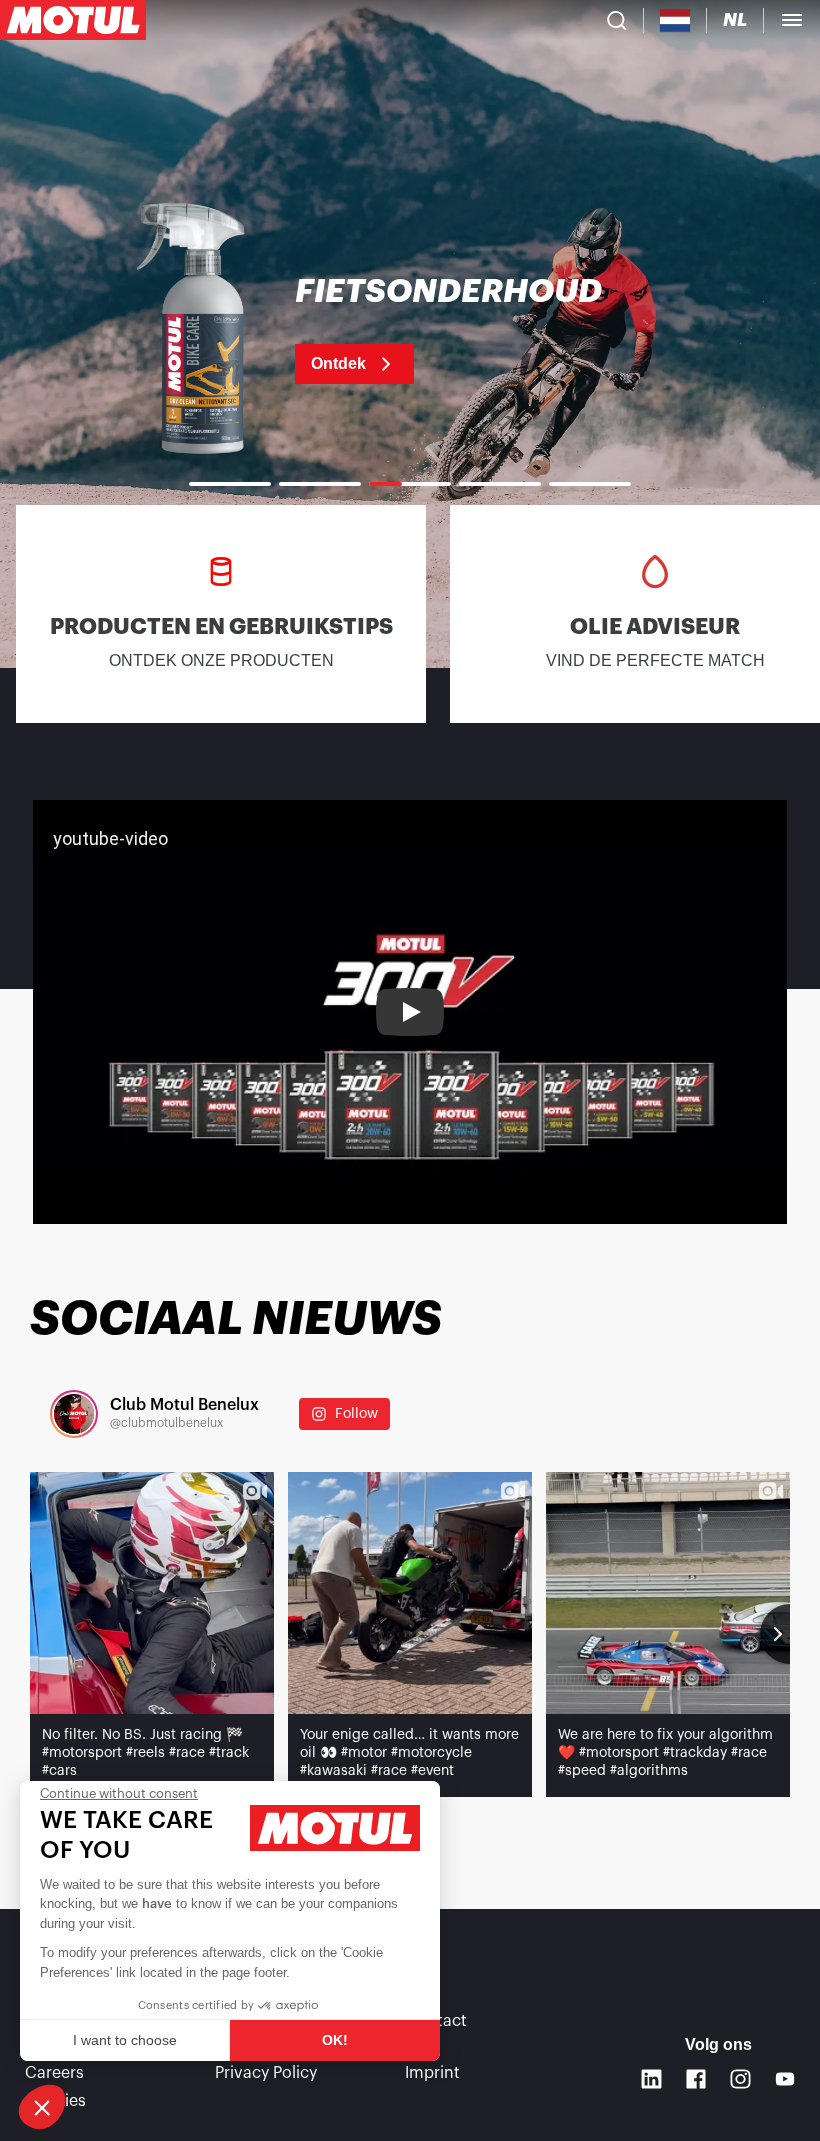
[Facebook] (696, 2079)
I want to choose (125, 2040)
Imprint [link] (432, 2073)
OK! (335, 2040)
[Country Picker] (675, 20)
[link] (410, 330)
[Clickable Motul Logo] (73, 20)
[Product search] (617, 20)
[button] (42, 2107)
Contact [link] (436, 2021)
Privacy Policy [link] (266, 2073)
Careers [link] (54, 2073)
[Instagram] (740, 2079)
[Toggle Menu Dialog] (792, 20)
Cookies (55, 2101)
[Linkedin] (651, 2079)
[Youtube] (785, 2079)
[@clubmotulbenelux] (74, 1414)
